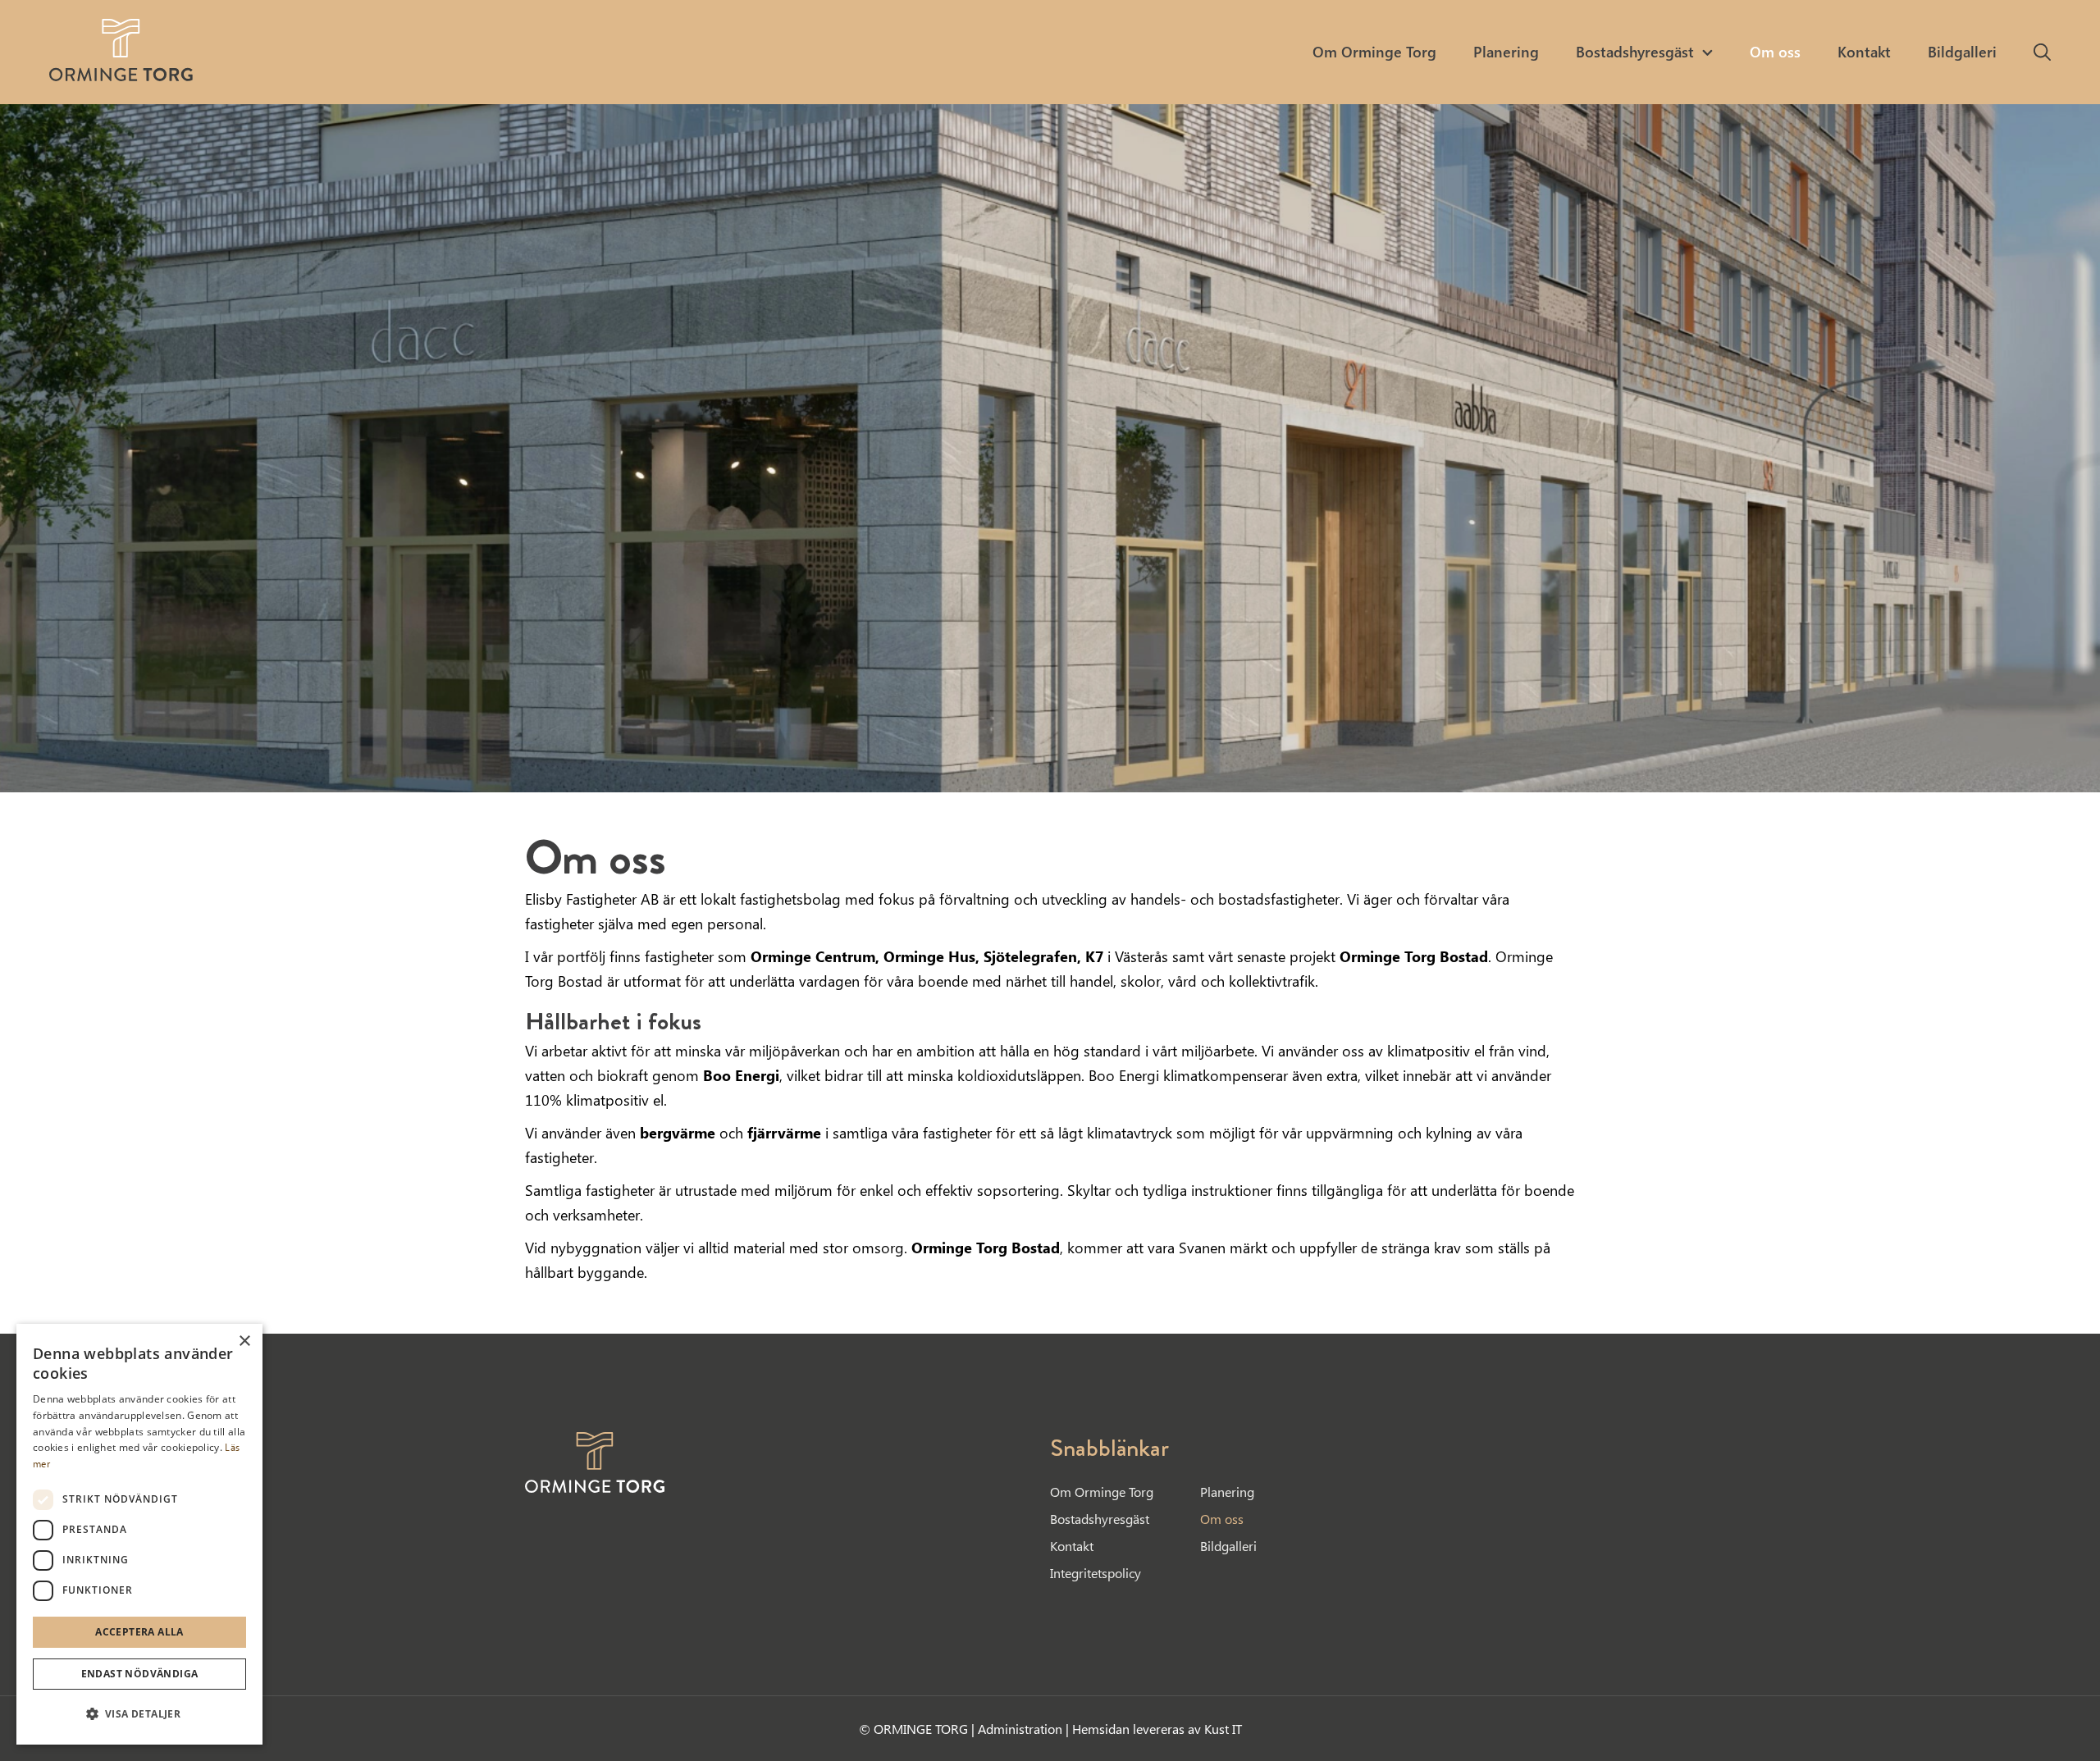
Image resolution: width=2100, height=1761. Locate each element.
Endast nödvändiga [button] (140, 1674)
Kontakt (1072, 1546)
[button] (139, 1714)
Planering (1227, 1492)
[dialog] (139, 1534)
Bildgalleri (1228, 1546)
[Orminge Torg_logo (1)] (121, 50)
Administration (1022, 1729)
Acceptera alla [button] (139, 1632)
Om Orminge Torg (1102, 1492)
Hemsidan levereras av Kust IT (1157, 1729)
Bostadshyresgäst (1100, 1519)
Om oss (1222, 1519)
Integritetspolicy (1096, 1573)
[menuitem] (1374, 52)
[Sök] (2042, 52)
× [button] (244, 1341)
